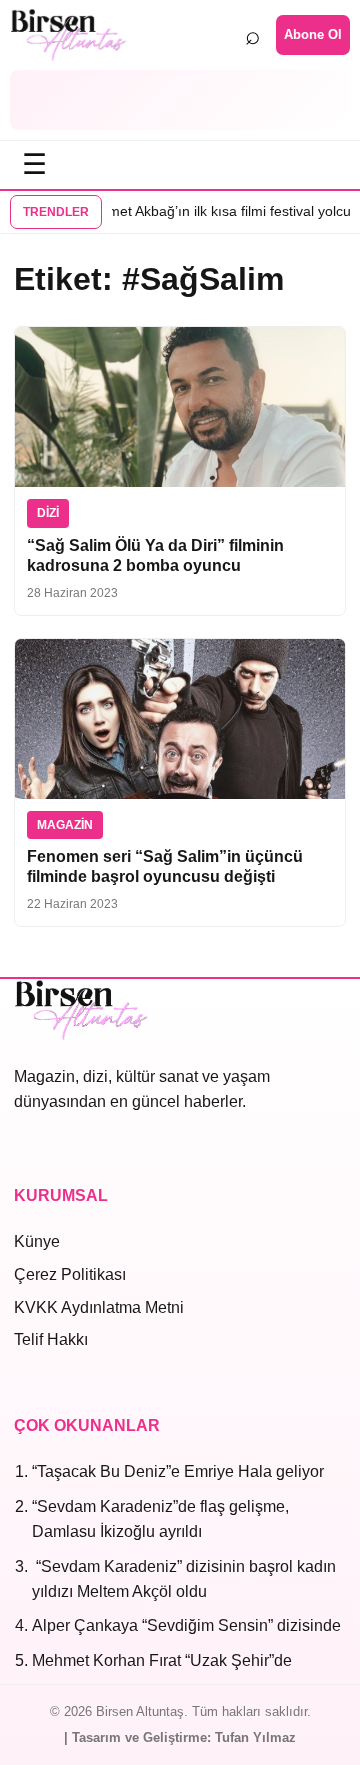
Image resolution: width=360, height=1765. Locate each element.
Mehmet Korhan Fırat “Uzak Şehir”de (162, 1660)
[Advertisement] (180, 100)
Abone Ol (313, 34)
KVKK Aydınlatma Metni (99, 1307)
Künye (37, 1241)
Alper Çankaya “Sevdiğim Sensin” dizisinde (186, 1625)
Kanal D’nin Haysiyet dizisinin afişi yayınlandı (177, 211)
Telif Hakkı (51, 1339)
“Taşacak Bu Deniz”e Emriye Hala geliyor (178, 1471)
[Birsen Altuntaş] (68, 35)
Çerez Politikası (70, 1274)
